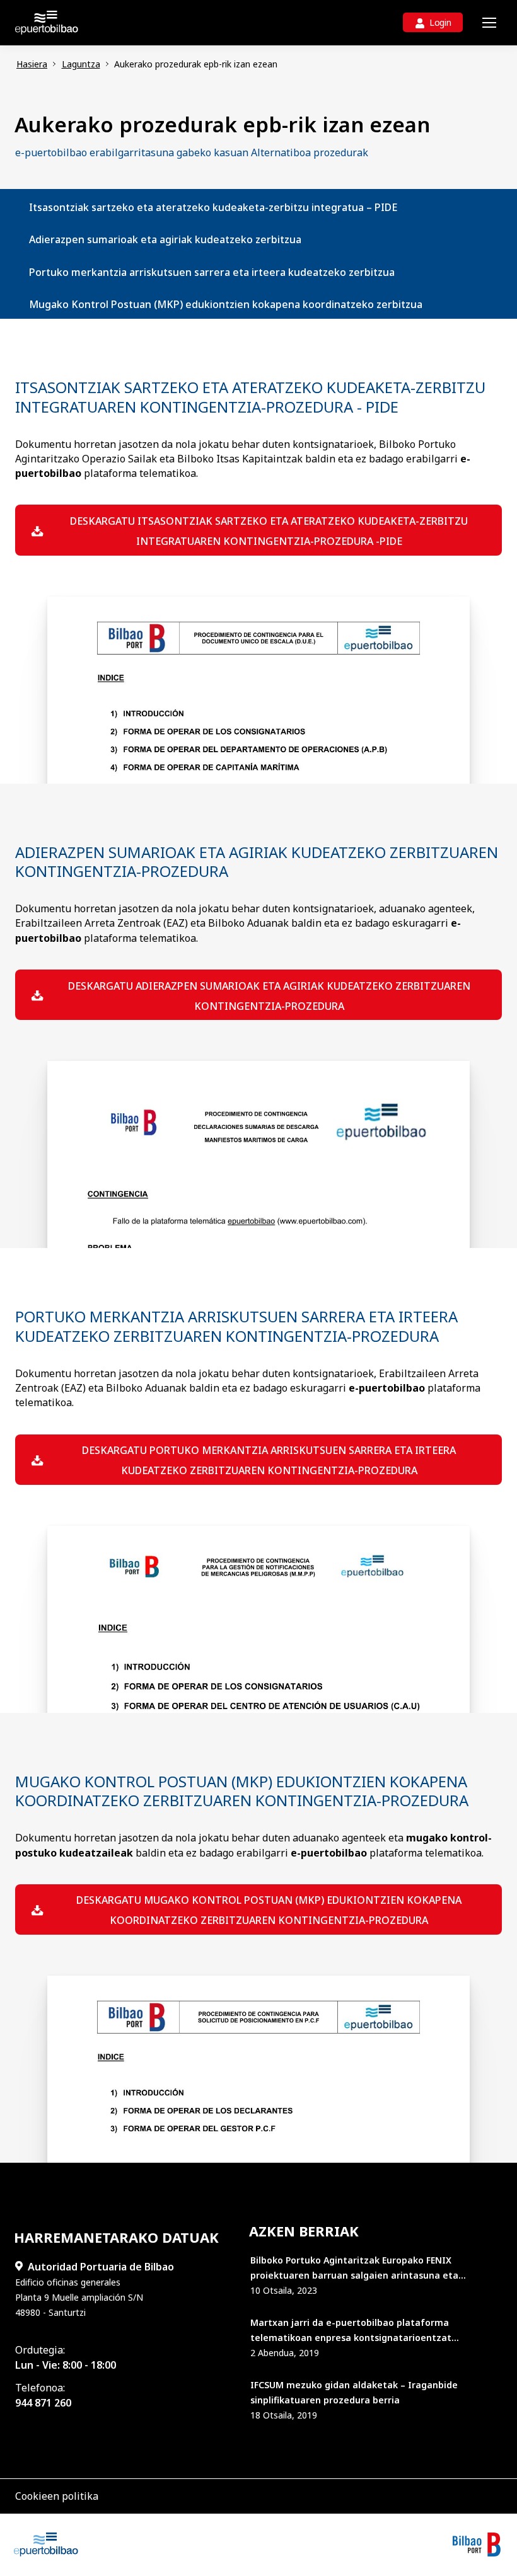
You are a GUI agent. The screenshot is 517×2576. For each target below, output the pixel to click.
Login (440, 22)
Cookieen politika (57, 2496)
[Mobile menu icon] (489, 23)
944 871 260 (43, 2403)
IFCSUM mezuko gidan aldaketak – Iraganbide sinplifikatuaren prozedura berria (354, 2392)
